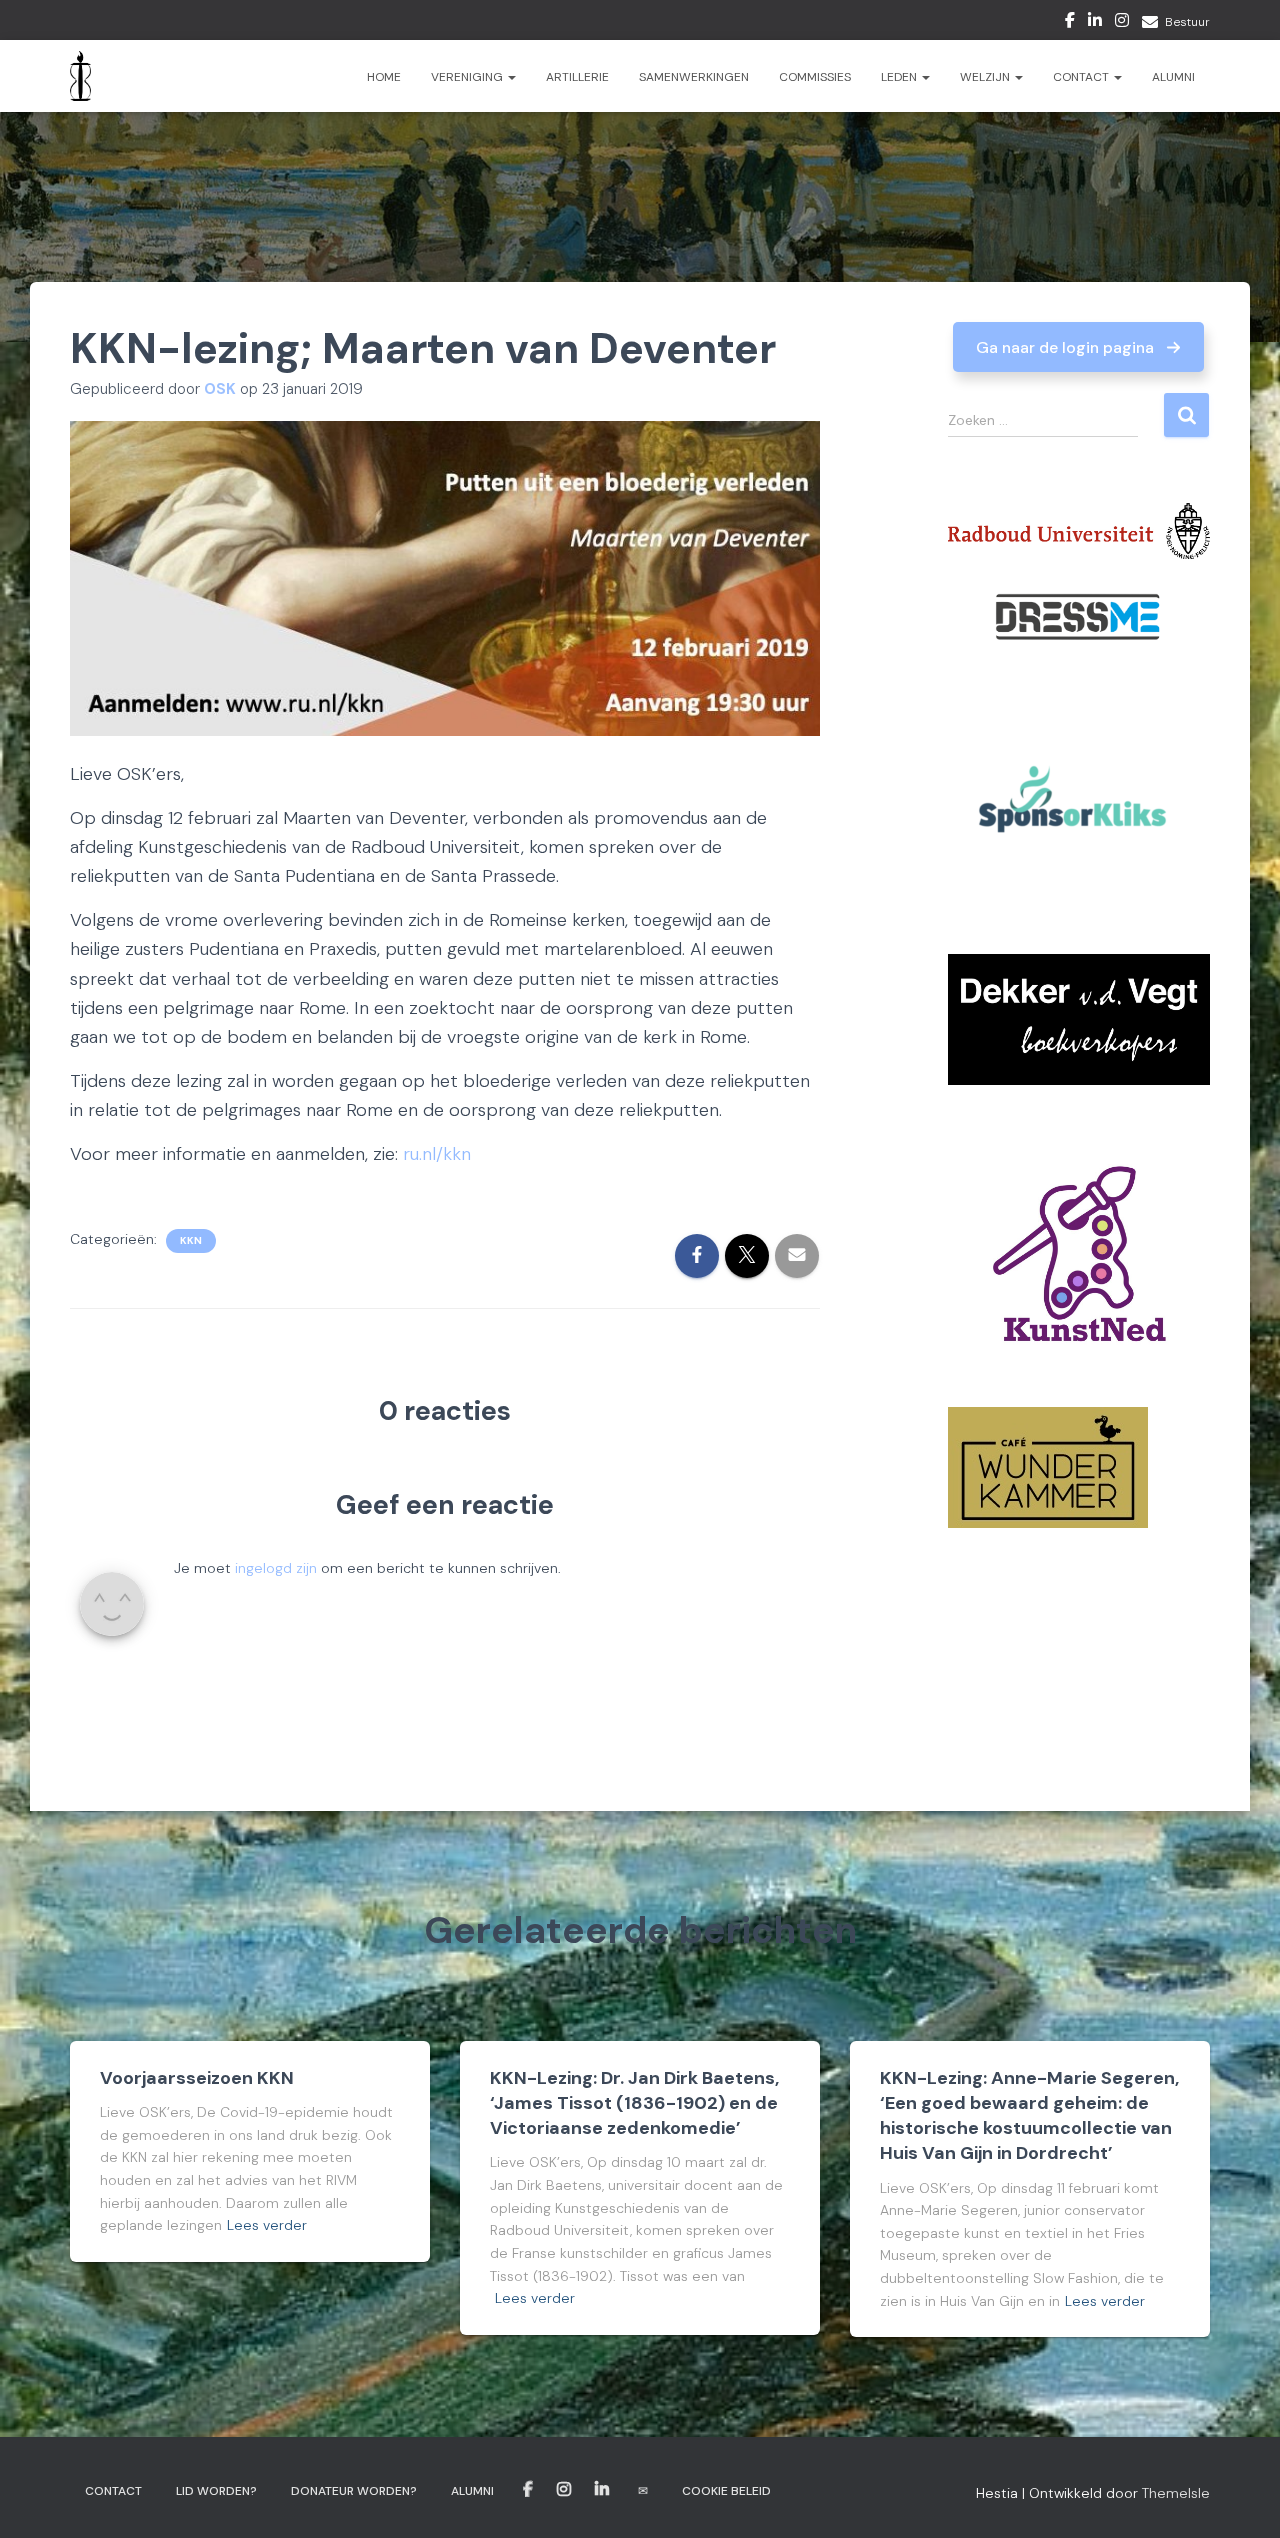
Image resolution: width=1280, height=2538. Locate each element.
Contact (1082, 77)
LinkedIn (1095, 23)
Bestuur (1187, 22)
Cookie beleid (726, 2491)
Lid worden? (216, 2491)
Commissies (815, 77)
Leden (900, 77)
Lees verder (267, 2225)
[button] (1078, 347)
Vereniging (468, 77)
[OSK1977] (80, 76)
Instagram (1122, 23)
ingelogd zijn (276, 1568)
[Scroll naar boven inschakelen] (1240, 2498)
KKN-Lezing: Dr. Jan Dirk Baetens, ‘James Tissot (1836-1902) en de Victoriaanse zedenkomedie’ (634, 2103)
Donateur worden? (354, 2491)
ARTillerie (577, 77)
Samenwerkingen (694, 77)
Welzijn (986, 77)
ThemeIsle (1176, 2493)
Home (384, 77)
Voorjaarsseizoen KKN (197, 2078)
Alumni (1173, 77)
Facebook (1070, 23)
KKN (191, 1240)
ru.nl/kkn (437, 1154)
